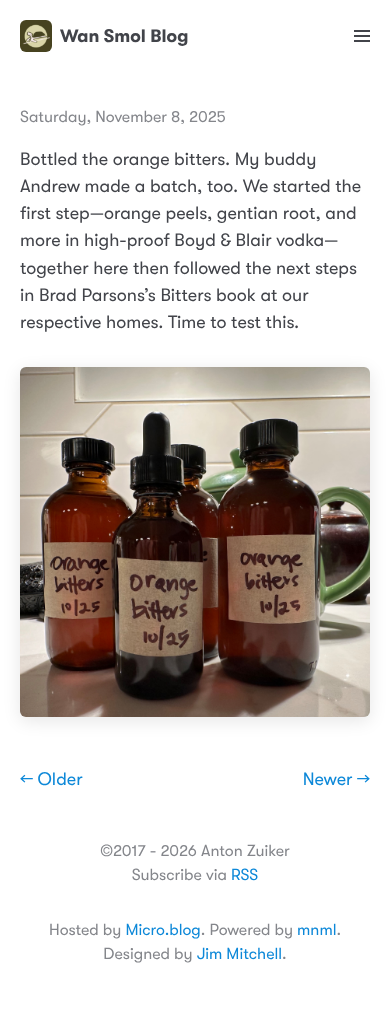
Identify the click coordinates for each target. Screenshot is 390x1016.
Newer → (336, 780)
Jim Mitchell (239, 954)
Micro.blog (162, 930)
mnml (316, 930)
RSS (244, 875)
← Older (51, 780)
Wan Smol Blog (124, 36)
